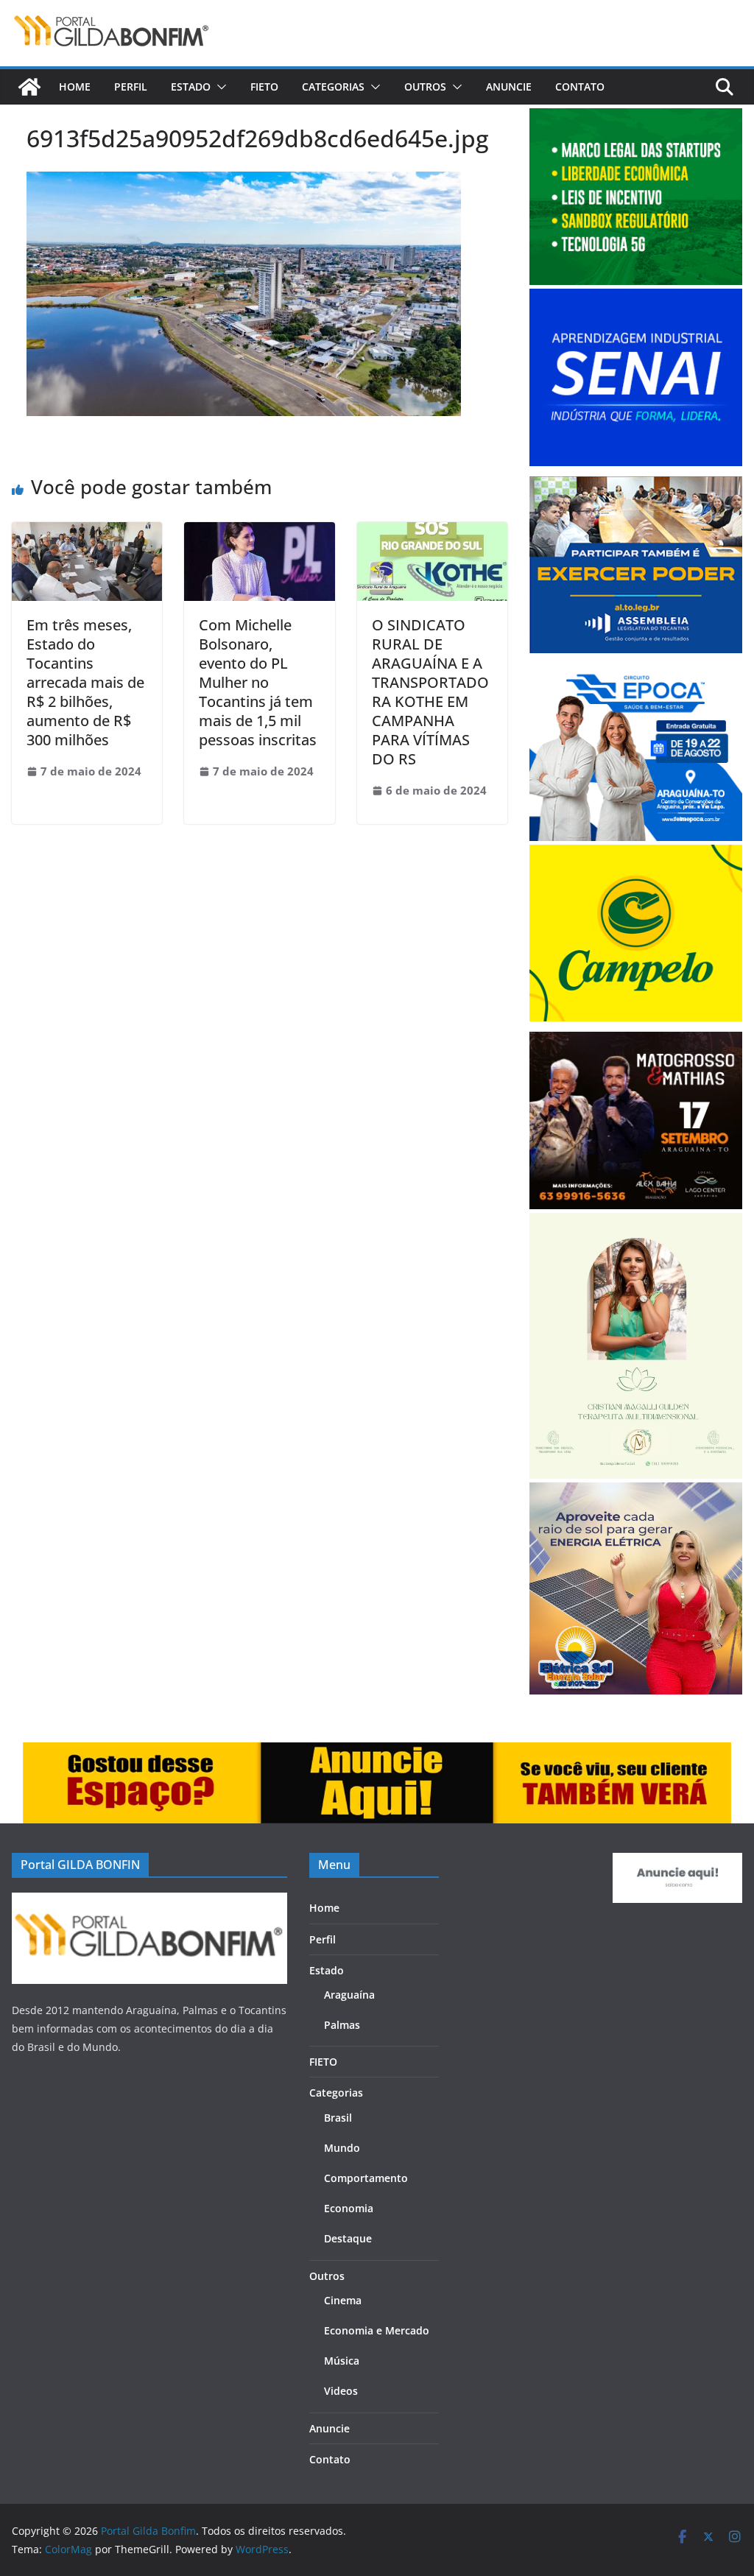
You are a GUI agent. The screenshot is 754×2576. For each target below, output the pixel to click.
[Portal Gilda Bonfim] (29, 87)
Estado (191, 87)
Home (75, 87)
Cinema (343, 2300)
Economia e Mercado (377, 2330)
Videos (341, 2391)
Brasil (338, 2118)
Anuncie (509, 87)
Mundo (342, 2148)
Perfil (131, 87)
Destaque (348, 2238)
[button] (219, 87)
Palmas (342, 2025)
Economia (349, 2208)
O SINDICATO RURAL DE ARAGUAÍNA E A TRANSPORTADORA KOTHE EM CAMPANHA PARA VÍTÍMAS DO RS (430, 692)
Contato (580, 87)
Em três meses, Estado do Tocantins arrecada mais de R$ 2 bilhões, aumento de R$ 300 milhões (85, 682)
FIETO (264, 87)
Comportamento (366, 2178)
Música (342, 2361)
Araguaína (349, 1995)
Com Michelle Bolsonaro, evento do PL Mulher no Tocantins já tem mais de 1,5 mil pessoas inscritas (258, 682)
